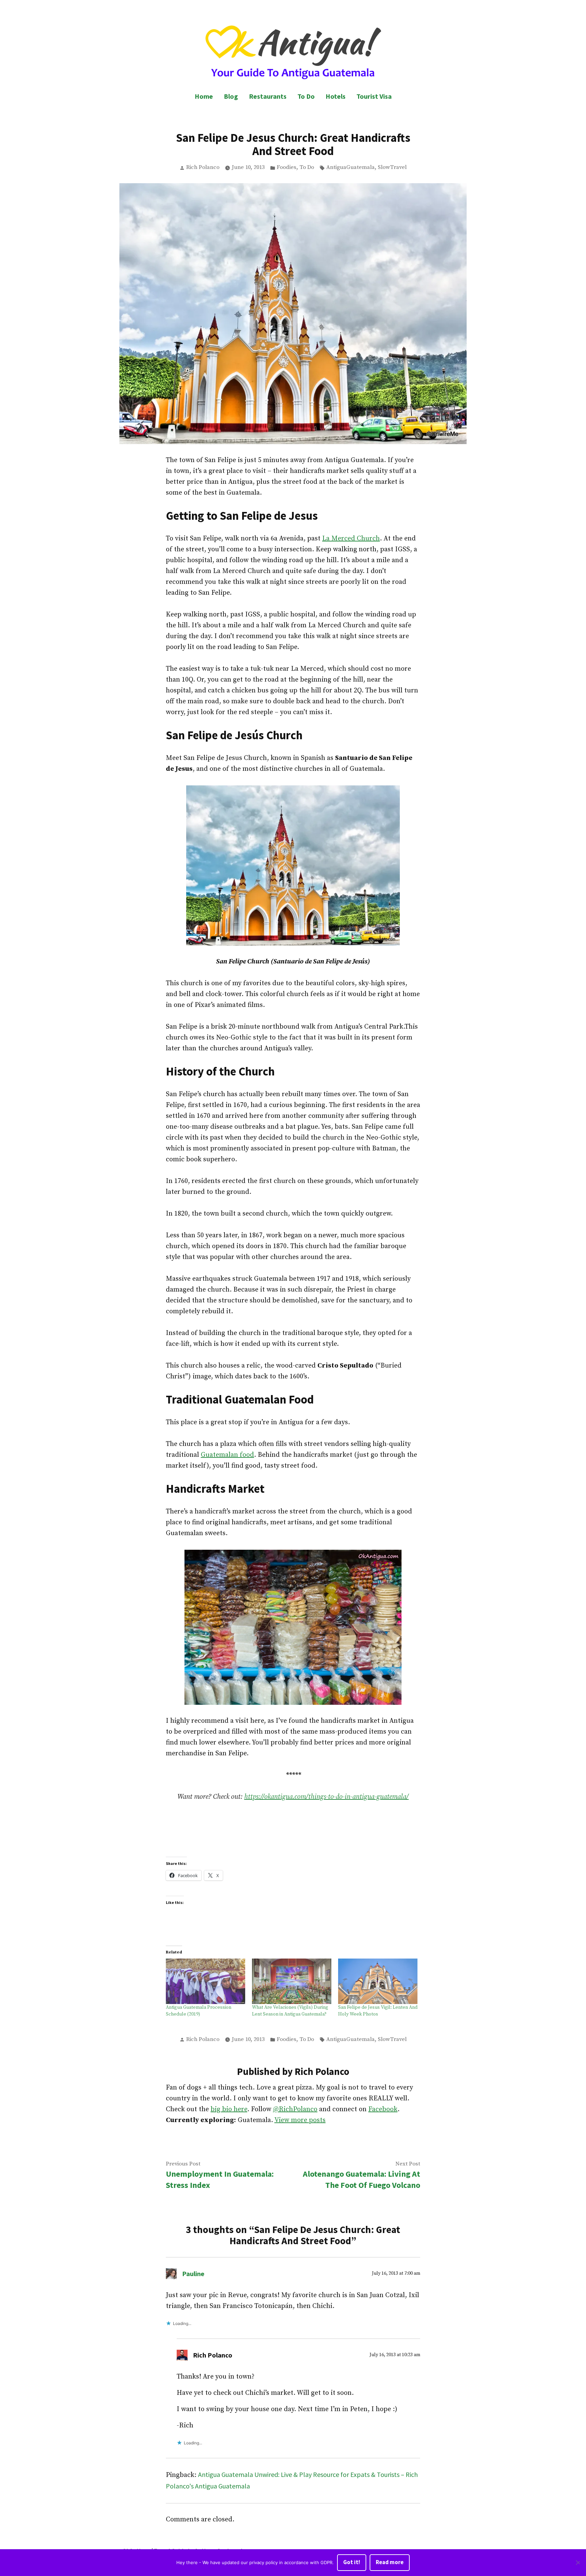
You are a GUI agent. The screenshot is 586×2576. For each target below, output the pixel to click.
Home (204, 96)
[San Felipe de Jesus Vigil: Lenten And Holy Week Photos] (378, 1981)
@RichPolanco (295, 2109)
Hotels (336, 96)
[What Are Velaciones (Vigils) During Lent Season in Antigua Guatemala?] (292, 1981)
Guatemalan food (227, 1455)
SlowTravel (392, 167)
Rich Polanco (203, 167)
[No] (578, 2563)
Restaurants (268, 96)
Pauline (193, 2274)
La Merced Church (351, 539)
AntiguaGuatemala (350, 167)
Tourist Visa (374, 96)
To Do (306, 96)
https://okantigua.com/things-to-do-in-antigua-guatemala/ (326, 1797)
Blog (231, 96)
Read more (390, 2562)
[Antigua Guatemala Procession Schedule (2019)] (206, 1981)
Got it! (352, 2562)
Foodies (287, 167)
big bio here (229, 2109)
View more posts (300, 2120)
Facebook (383, 2109)
